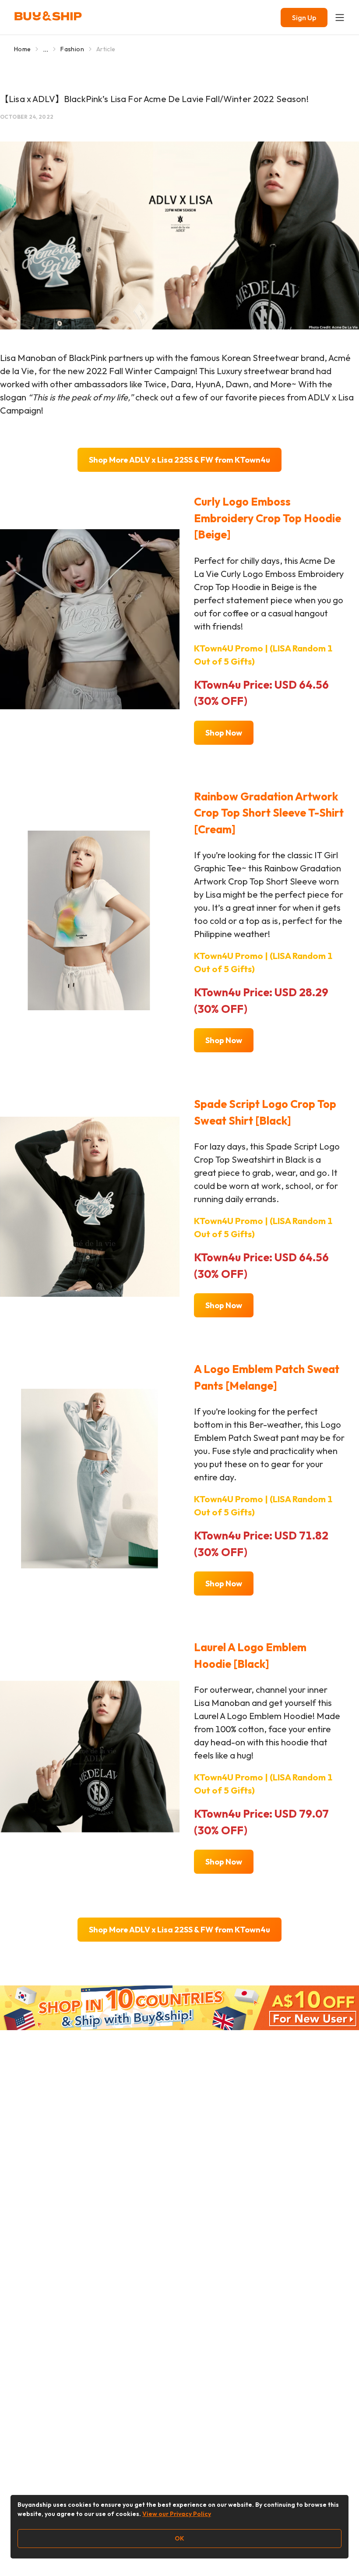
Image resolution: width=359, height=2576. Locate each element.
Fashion (72, 49)
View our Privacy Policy (177, 2514)
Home (22, 49)
